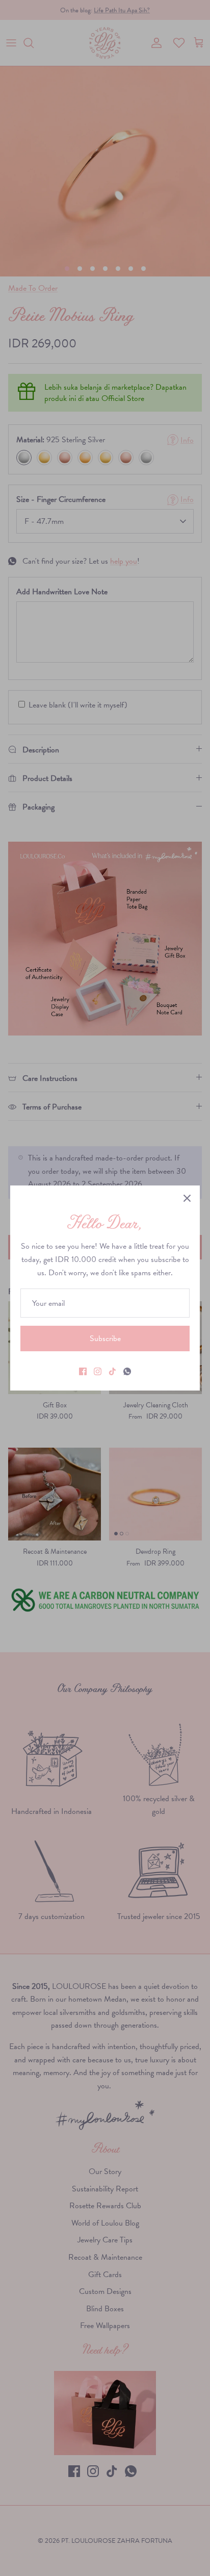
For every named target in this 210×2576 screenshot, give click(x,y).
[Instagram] (98, 1371)
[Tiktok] (112, 1371)
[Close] (187, 1198)
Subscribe (105, 1338)
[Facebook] (83, 1371)
